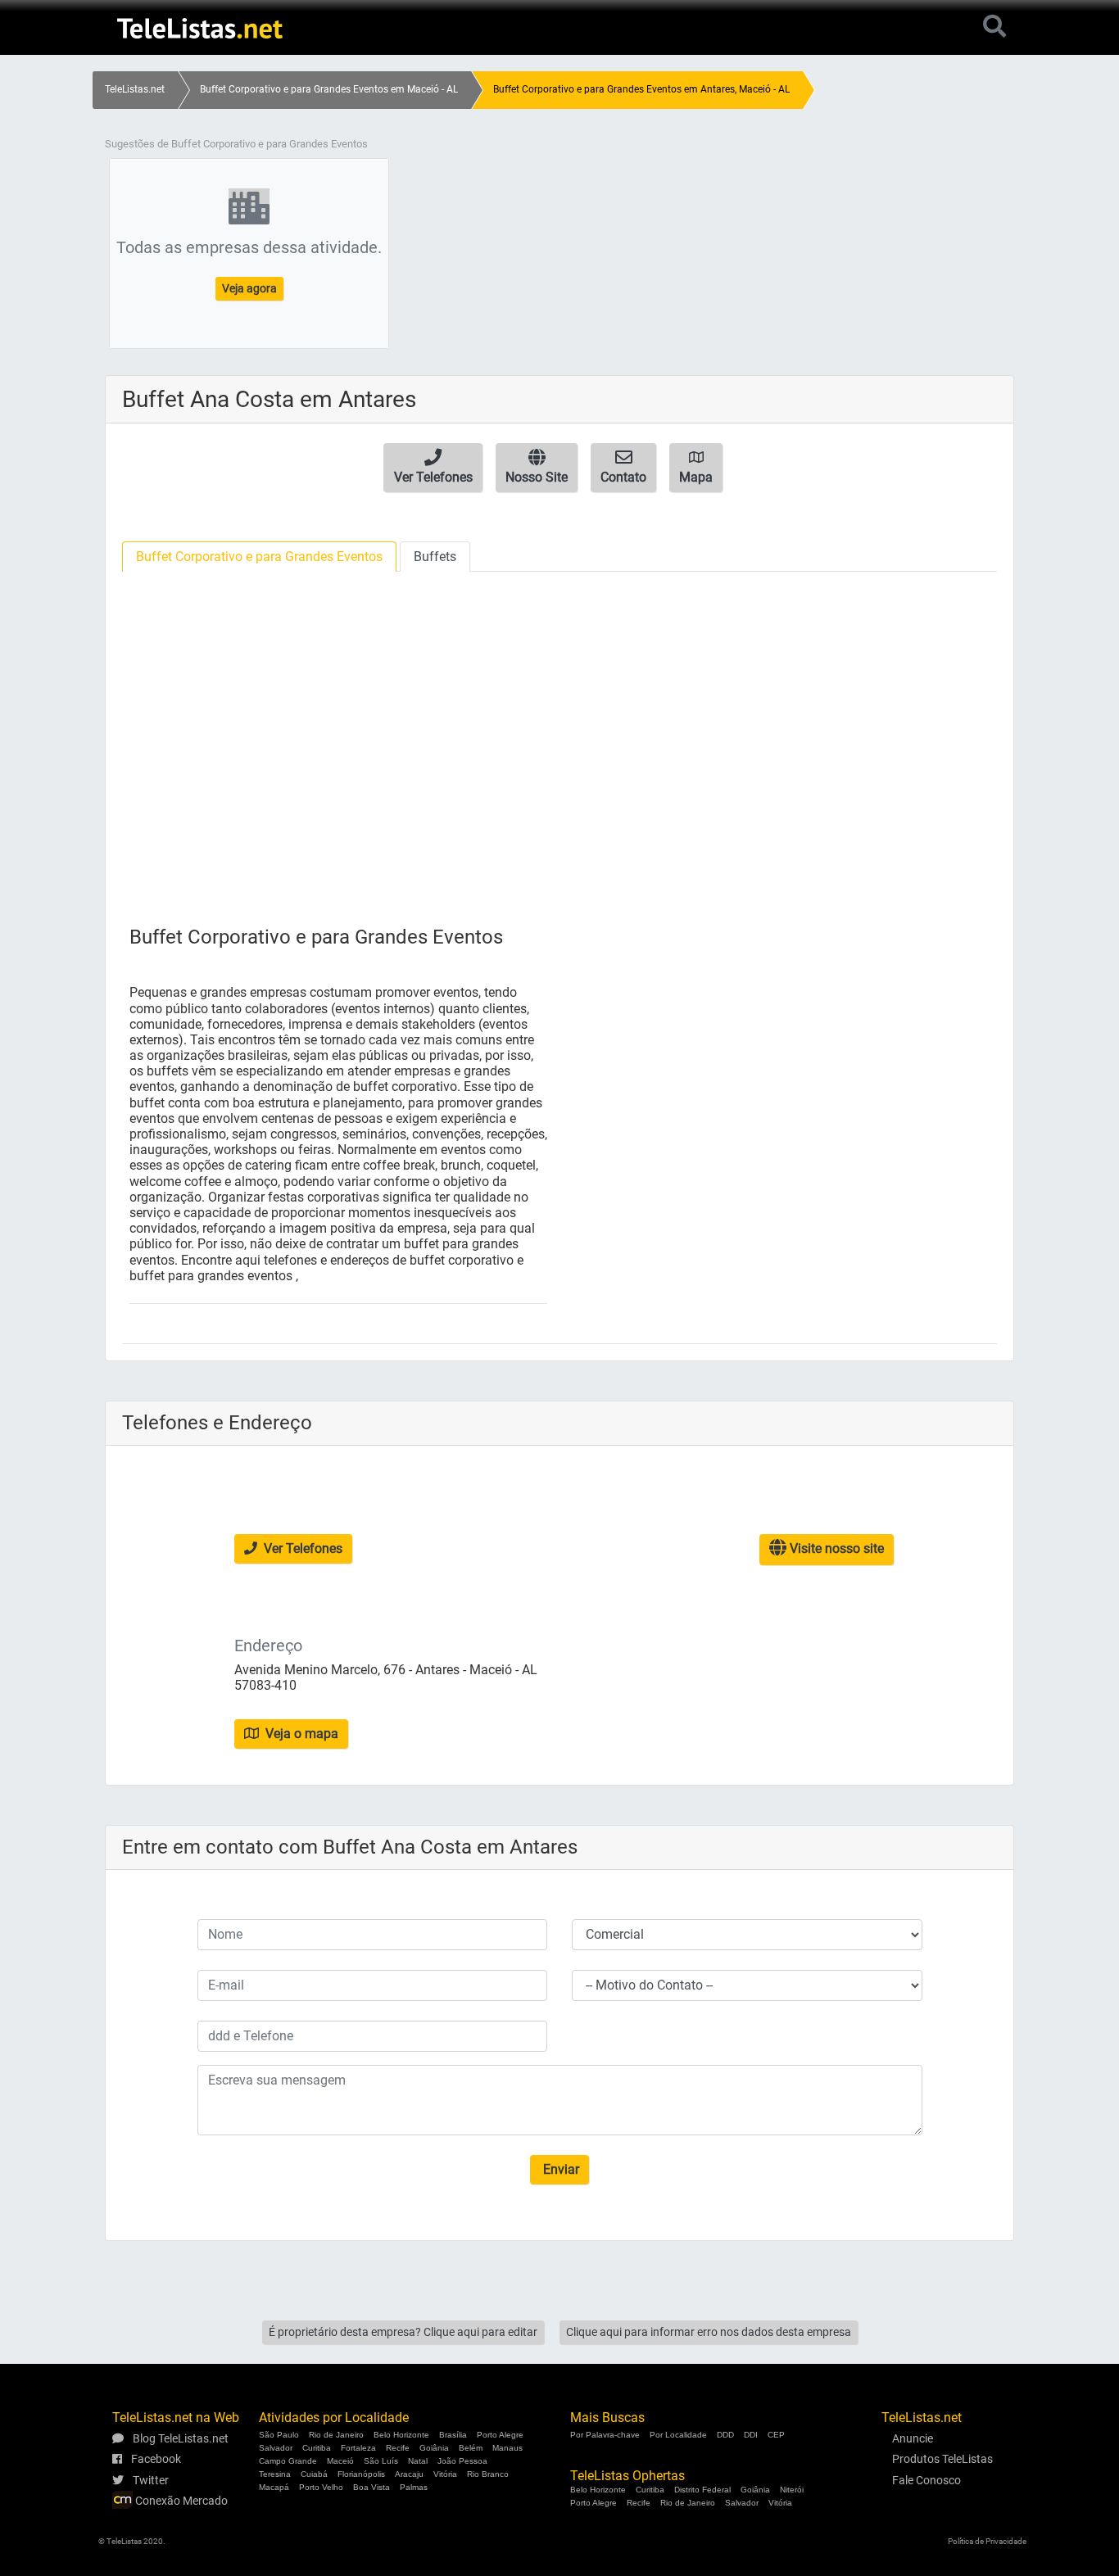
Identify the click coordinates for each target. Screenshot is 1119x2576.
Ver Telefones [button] (301, 1548)
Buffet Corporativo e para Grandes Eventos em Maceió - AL (329, 89)
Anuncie (913, 2438)
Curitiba (317, 2448)
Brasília (453, 2435)
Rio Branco (488, 2474)
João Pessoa (462, 2461)
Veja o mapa (300, 1734)
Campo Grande (288, 2461)
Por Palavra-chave (605, 2435)
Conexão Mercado (180, 2501)
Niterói (792, 2490)
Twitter (150, 2480)
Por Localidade (678, 2435)
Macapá (274, 2487)
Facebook (155, 2459)
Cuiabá (314, 2474)
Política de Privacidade (987, 2541)
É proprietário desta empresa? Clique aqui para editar (403, 2332)
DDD (725, 2435)
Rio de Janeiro (336, 2435)
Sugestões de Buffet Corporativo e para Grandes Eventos (236, 144)
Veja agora (249, 288)
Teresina (275, 2474)
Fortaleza (358, 2448)
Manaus (507, 2448)
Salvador (276, 2448)
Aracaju (409, 2474)
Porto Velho (321, 2487)
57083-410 (265, 1685)
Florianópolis (361, 2474)
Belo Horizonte (401, 2435)
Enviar (559, 2169)
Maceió (340, 2461)
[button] (433, 468)
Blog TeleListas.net (179, 2438)
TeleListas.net (135, 89)
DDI (751, 2435)
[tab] (259, 557)
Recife (398, 2448)
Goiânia (434, 2448)
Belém (471, 2448)
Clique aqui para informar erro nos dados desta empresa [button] (709, 2332)
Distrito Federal (702, 2490)
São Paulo (279, 2435)
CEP (776, 2435)
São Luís (381, 2461)
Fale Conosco (926, 2480)
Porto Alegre (500, 2435)
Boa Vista (371, 2487)
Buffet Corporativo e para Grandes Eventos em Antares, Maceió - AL (641, 89)
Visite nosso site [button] (835, 1548)
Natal (418, 2461)
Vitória (445, 2474)
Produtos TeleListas (942, 2459)
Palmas (414, 2487)
